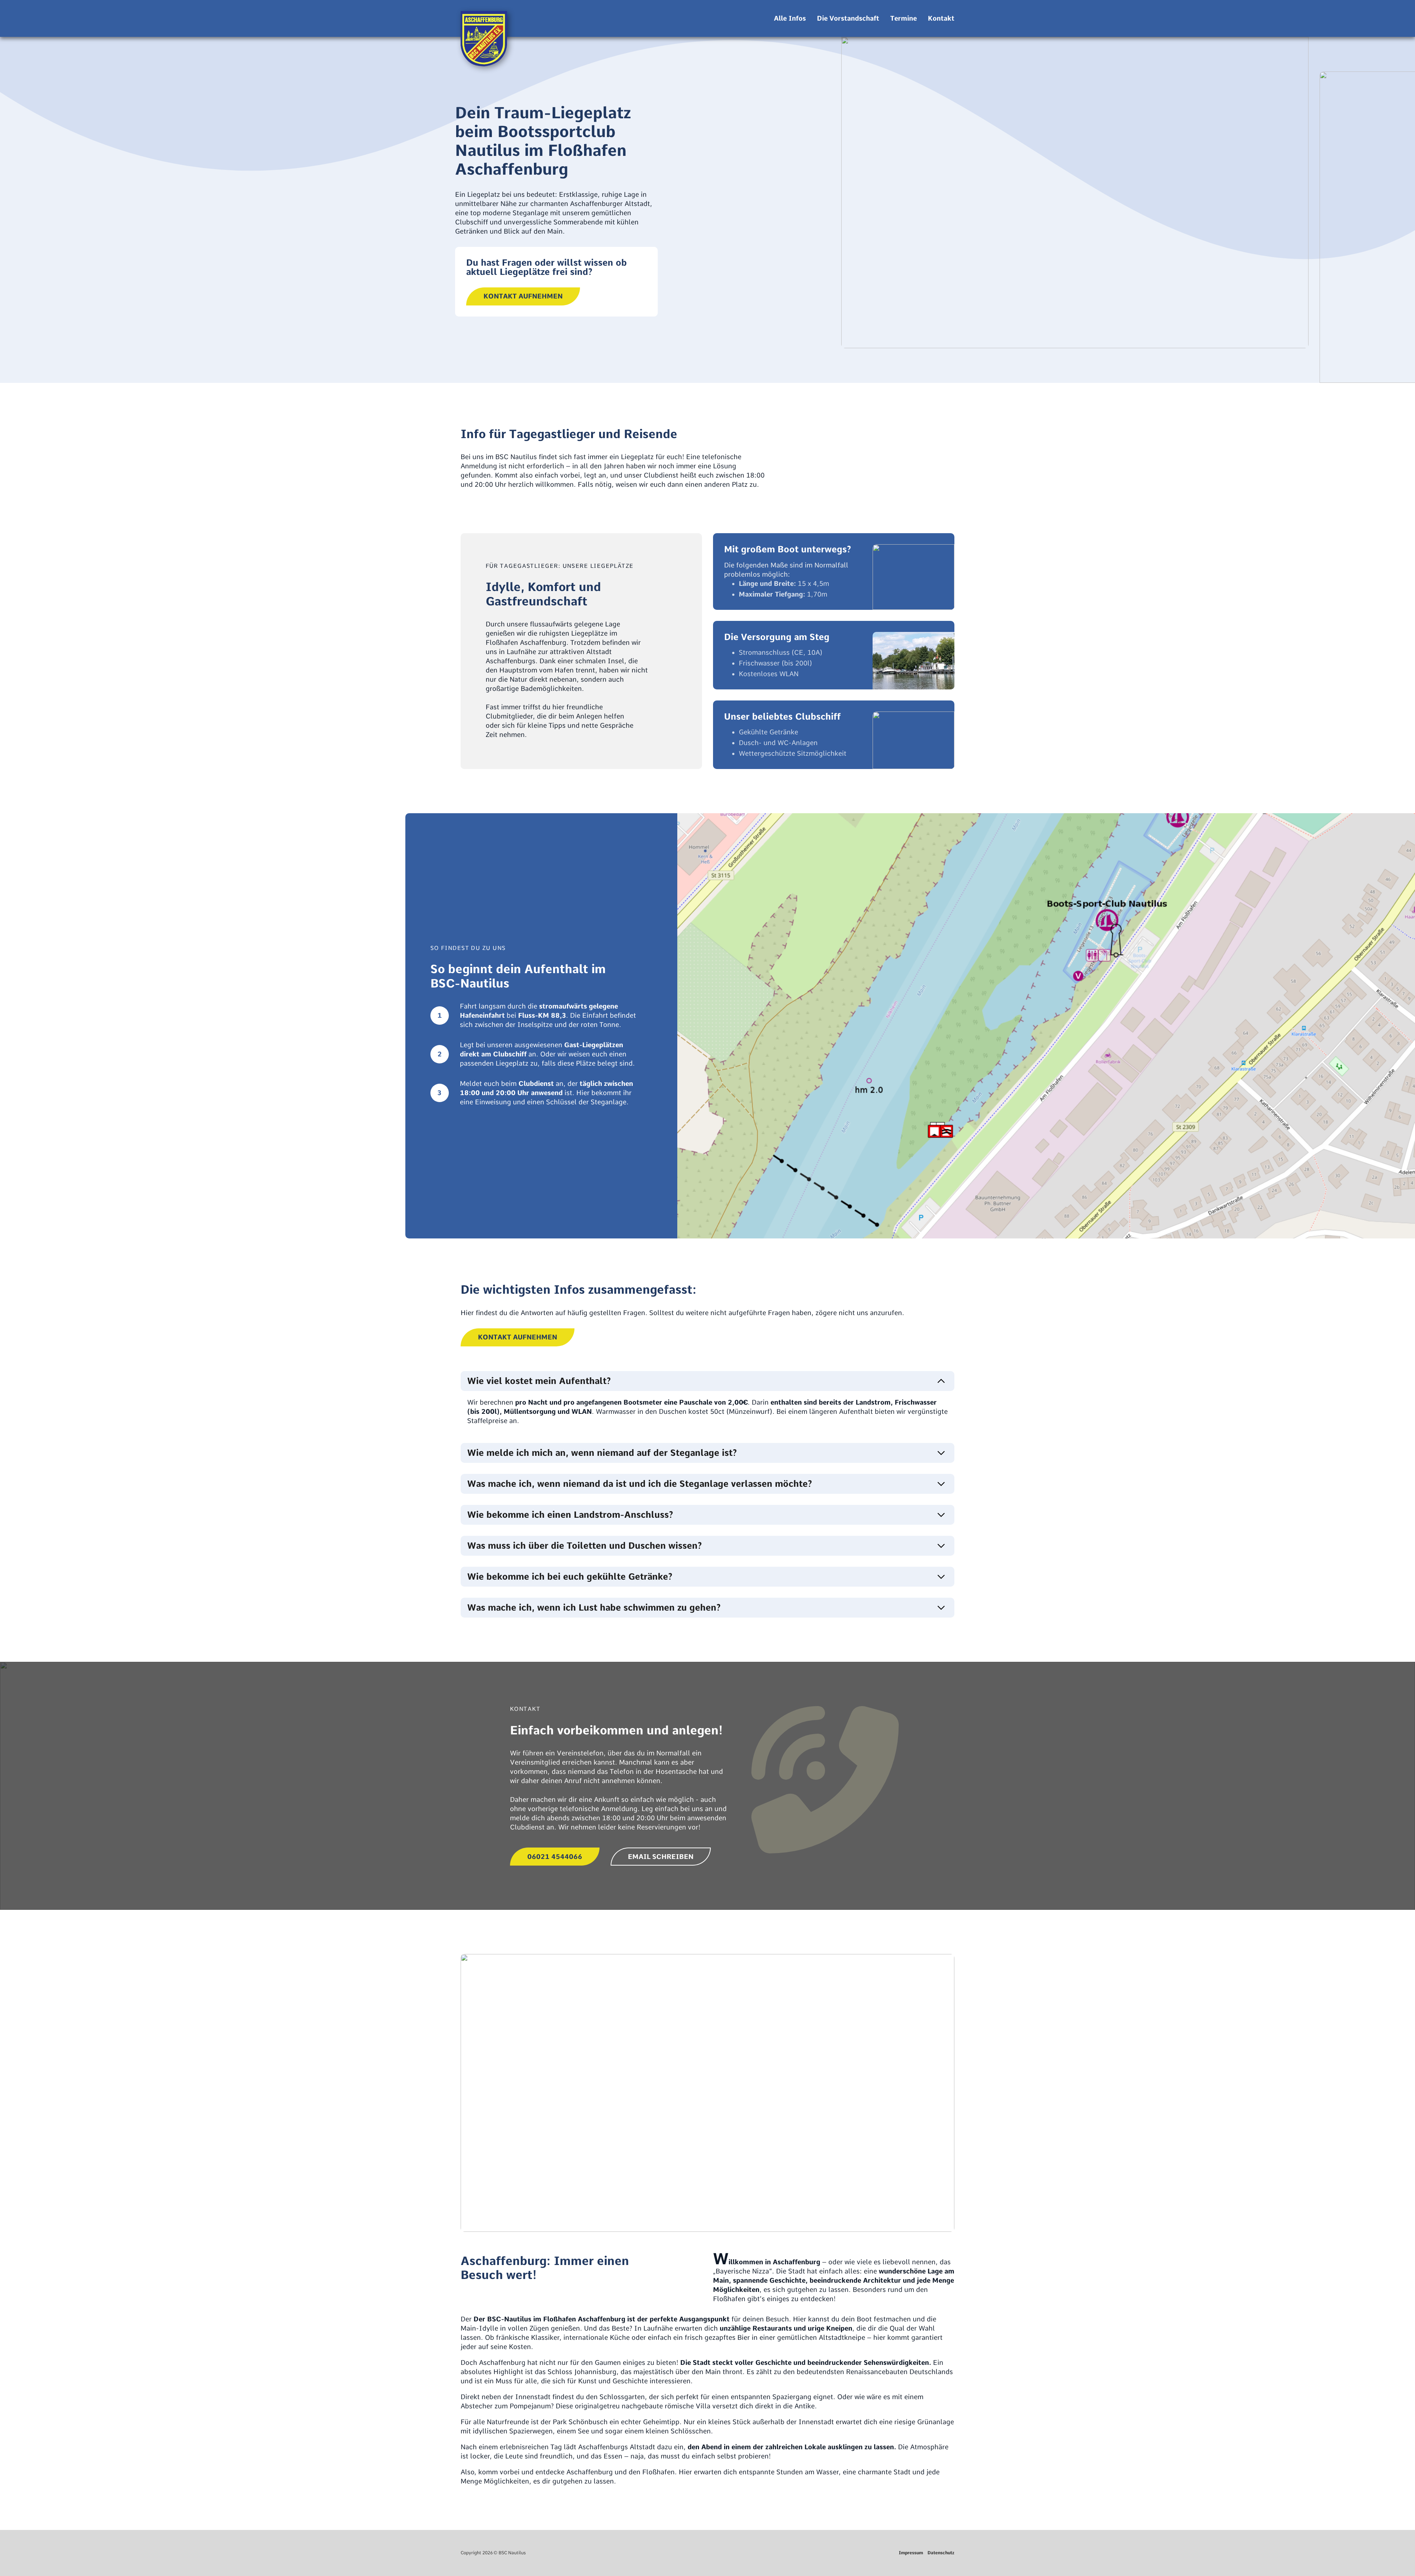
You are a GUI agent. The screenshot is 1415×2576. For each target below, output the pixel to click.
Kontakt (941, 18)
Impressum (911, 2553)
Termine (904, 18)
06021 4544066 (555, 1857)
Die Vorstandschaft (848, 18)
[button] (707, 1381)
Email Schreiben (661, 1857)
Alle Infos (790, 18)
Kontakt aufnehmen (523, 296)
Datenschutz (941, 2553)
